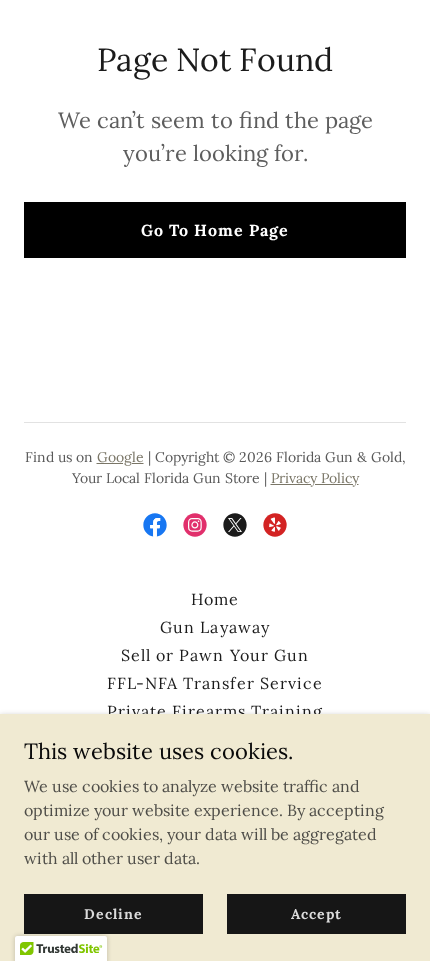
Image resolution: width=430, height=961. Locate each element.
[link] (155, 525)
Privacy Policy (315, 478)
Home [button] (215, 599)
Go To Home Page (215, 230)
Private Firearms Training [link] (215, 711)
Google (120, 457)
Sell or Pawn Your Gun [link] (214, 655)
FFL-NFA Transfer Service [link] (214, 683)
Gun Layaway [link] (214, 627)
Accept (316, 913)
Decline (113, 913)
